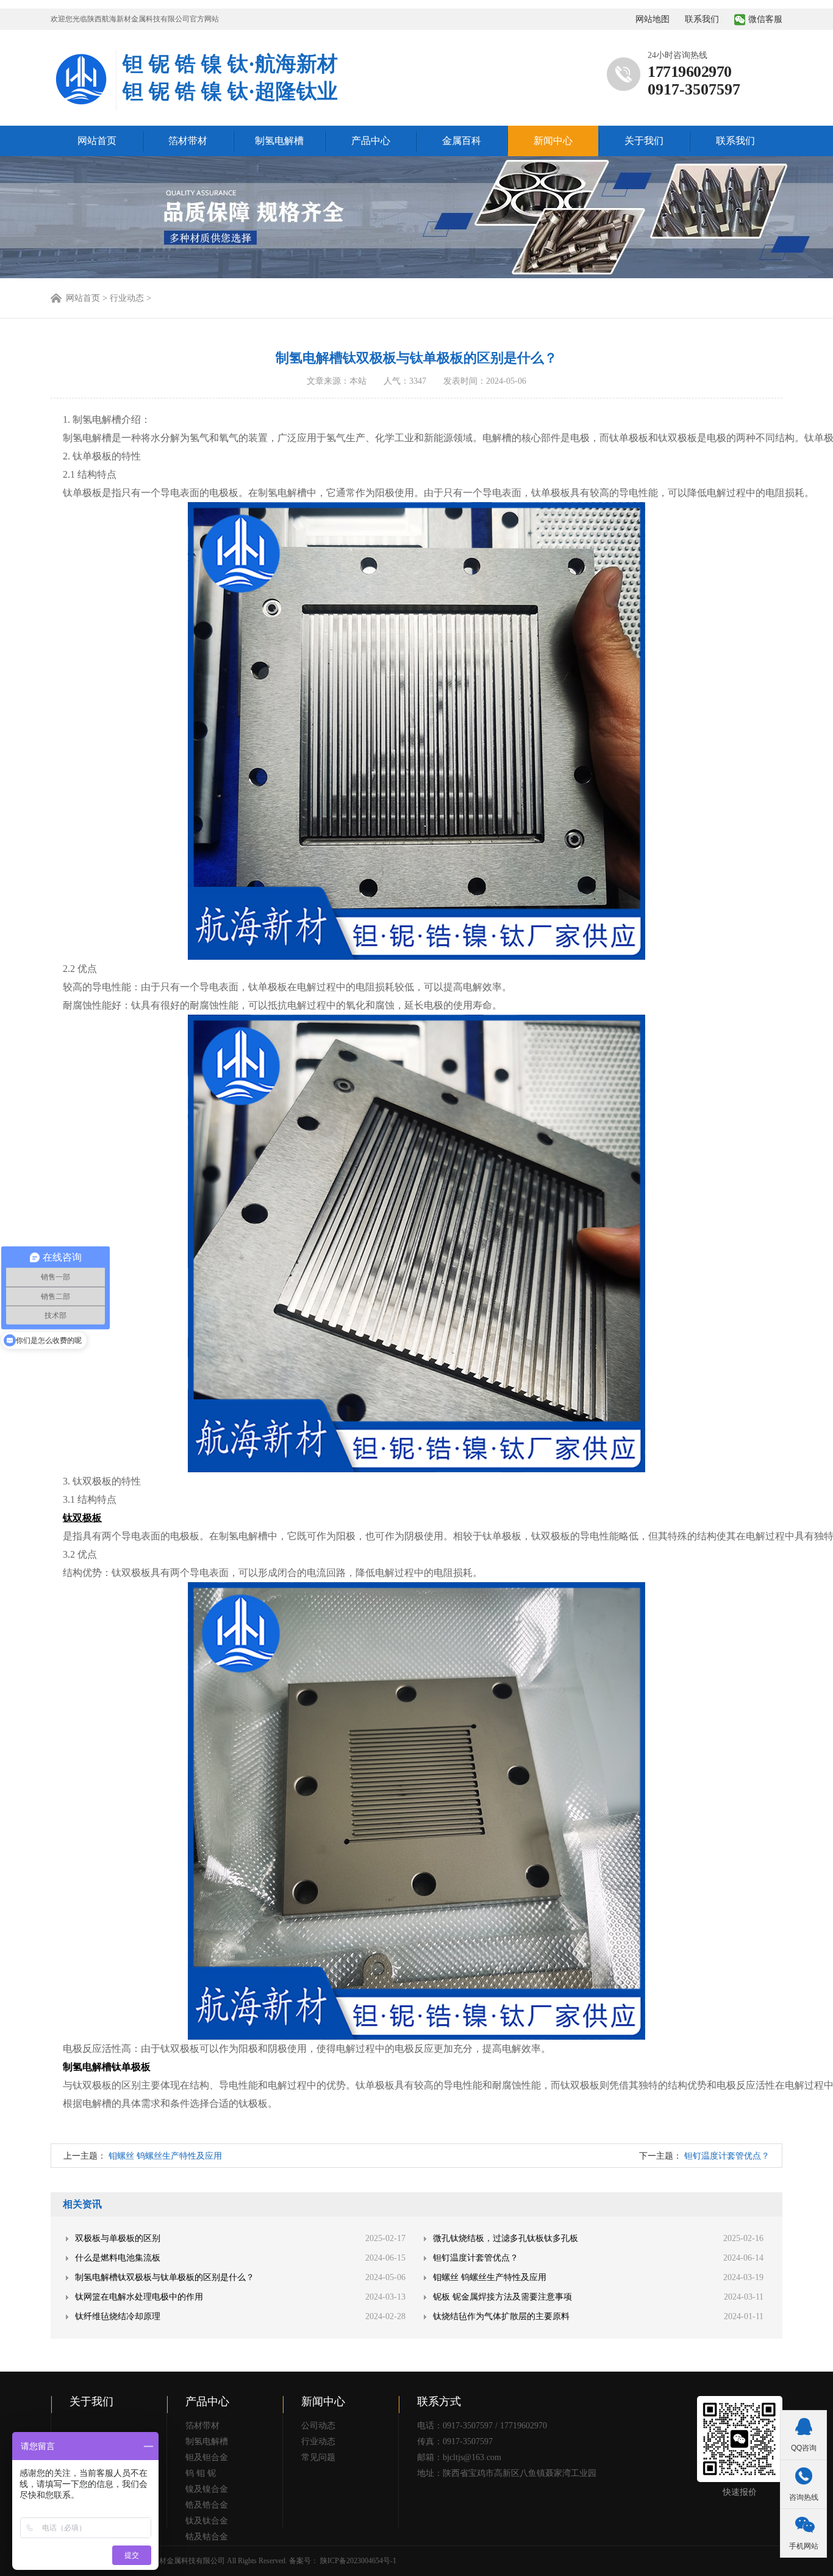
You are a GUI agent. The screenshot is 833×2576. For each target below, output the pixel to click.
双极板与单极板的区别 (118, 2238)
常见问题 (318, 2457)
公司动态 (318, 2426)
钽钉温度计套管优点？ (727, 2156)
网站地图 (652, 19)
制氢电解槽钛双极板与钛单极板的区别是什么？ (165, 2277)
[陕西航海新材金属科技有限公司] (81, 81)
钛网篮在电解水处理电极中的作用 (139, 2297)
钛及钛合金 (207, 2521)
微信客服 (765, 19)
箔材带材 (188, 141)
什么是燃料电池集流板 (118, 2258)
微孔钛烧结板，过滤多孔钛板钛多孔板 (506, 2238)
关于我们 (644, 141)
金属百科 (462, 141)
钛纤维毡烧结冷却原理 (118, 2316)
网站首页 (97, 141)
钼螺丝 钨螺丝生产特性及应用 (165, 2156)
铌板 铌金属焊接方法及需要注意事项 (502, 2297)
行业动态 (318, 2441)
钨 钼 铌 (201, 2473)
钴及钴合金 (207, 2537)
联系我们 (702, 19)
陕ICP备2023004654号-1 (358, 2561)
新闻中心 (553, 141)
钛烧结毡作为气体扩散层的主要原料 (501, 2316)
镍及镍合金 (207, 2489)
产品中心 (371, 141)
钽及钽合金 (207, 2457)
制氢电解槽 (279, 141)
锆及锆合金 (207, 2505)
